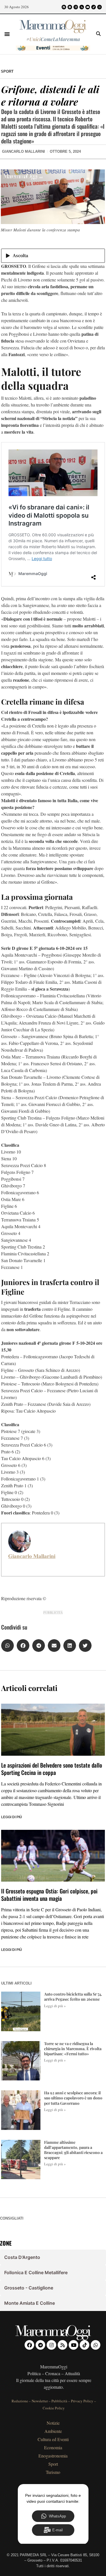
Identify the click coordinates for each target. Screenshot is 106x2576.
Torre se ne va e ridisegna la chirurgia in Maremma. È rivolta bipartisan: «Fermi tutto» (73, 2049)
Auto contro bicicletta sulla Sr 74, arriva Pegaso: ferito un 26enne (73, 1997)
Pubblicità (59, 2401)
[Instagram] (76, 7)
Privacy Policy (82, 2401)
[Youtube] (88, 7)
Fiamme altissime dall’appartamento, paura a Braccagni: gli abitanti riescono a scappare (73, 2150)
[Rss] (82, 7)
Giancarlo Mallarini (32, 1556)
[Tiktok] (94, 7)
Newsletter (40, 2401)
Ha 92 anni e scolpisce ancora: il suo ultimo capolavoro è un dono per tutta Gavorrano (73, 2098)
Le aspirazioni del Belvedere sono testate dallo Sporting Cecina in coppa (52, 1769)
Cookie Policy (54, 2408)
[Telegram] (70, 7)
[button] (7, 34)
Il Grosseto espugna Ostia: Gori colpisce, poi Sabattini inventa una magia (49, 1895)
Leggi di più (12, 1817)
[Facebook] (64, 7)
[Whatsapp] (99, 7)
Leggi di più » (55, 2006)
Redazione (20, 2401)
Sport (7, 71)
